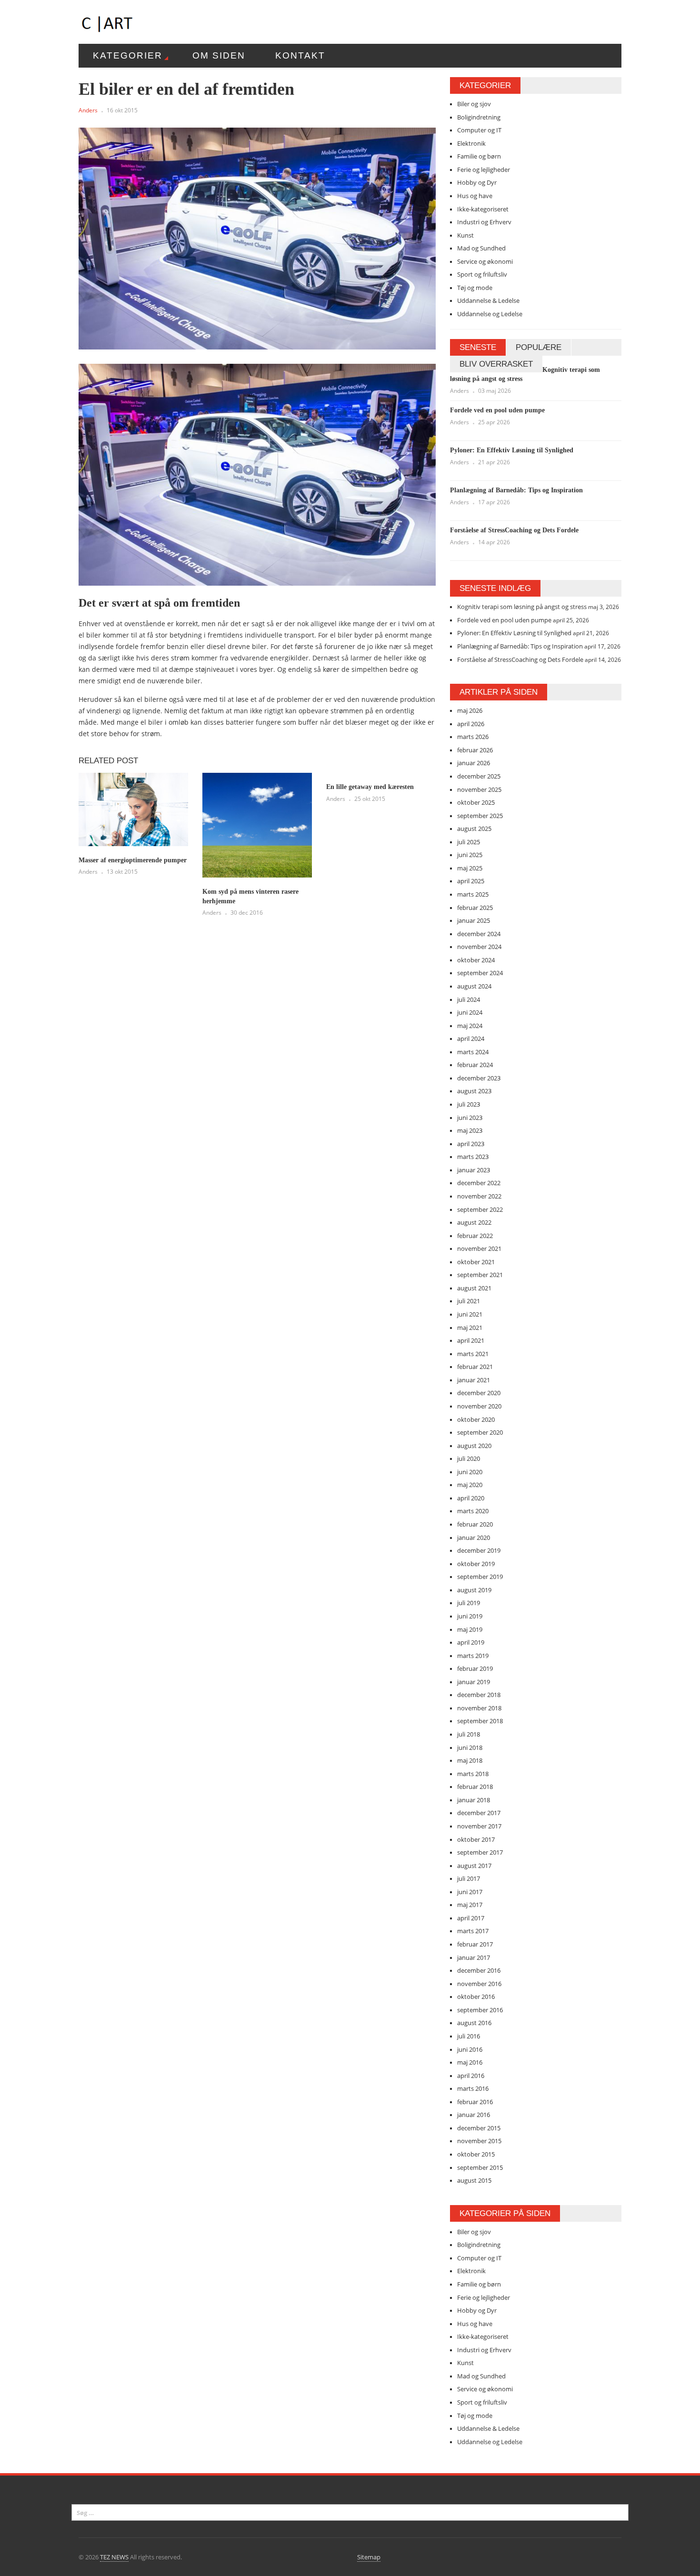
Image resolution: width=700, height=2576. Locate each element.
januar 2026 (474, 763)
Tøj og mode (475, 288)
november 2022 (479, 1196)
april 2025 (471, 881)
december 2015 (479, 2128)
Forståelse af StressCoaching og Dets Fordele (514, 530)
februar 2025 (475, 908)
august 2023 (474, 1091)
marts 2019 (473, 1656)
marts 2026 (473, 737)
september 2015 (480, 2167)
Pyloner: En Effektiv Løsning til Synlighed (512, 450)
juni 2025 (470, 855)
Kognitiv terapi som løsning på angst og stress (522, 607)
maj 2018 (470, 1760)
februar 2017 (475, 1944)
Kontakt (300, 55)
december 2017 (479, 1813)
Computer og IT (479, 130)
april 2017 (471, 1918)
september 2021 (480, 1275)
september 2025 (480, 816)
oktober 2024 (476, 960)
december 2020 (479, 1393)
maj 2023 (470, 1130)
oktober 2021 (476, 1262)
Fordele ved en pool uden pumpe (497, 410)
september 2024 (480, 973)
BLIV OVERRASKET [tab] (496, 364)
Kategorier (128, 55)
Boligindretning (479, 117)
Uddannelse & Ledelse (488, 300)
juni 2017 (470, 1892)
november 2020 (479, 1406)
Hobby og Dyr (477, 182)
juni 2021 (470, 1314)
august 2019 (474, 1590)
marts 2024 (473, 1052)
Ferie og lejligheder (484, 170)
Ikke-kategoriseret (483, 209)
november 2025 (479, 789)
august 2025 (474, 829)
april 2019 (471, 1642)
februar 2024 (475, 1065)
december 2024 (479, 934)
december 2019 (479, 1550)
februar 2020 (475, 1524)
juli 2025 (469, 842)
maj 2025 (470, 868)
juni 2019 (470, 1616)
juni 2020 (470, 1472)
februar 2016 (475, 2102)
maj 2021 (470, 1328)
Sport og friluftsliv (482, 274)
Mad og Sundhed (481, 248)
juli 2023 (469, 1104)
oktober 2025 (476, 802)
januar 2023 (474, 1170)
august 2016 (474, 2023)
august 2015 (474, 2180)
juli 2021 (469, 1301)
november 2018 (479, 1708)
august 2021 (474, 1288)
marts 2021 (473, 1354)
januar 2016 (474, 2115)
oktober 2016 (476, 1997)
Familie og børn (479, 156)
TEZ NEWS (114, 2557)
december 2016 (479, 1970)
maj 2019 (470, 1629)
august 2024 (474, 986)
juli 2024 (469, 999)
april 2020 (471, 1498)
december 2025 (479, 776)
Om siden (219, 55)
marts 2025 (473, 894)
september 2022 (480, 1209)
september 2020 (480, 1432)
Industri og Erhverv (484, 222)
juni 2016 (470, 2049)
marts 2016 (473, 2088)
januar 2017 (474, 1957)
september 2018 (480, 1721)
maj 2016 (470, 2062)
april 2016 (471, 2076)
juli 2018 (469, 1734)
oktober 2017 (476, 1839)
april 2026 (471, 724)
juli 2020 (469, 1458)
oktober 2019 (476, 1564)
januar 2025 (474, 920)
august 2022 (474, 1222)
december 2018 (479, 1695)
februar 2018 (475, 1787)
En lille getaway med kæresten (370, 787)
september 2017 (480, 1852)
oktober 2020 (476, 1419)
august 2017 (474, 1866)
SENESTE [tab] (478, 347)
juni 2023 (470, 1118)
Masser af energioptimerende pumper (133, 860)
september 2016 (480, 2010)
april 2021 (471, 1340)
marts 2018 (473, 1774)
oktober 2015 (476, 2154)
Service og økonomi (485, 261)
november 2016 (479, 1984)
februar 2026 (475, 750)
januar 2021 (474, 1380)
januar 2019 (474, 1682)
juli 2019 (469, 1603)
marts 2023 (473, 1157)
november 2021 (479, 1248)
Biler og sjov (474, 104)
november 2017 (479, 1826)
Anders (88, 110)
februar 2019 (475, 1668)
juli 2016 (469, 2036)
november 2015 (479, 2141)
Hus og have (475, 196)
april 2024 (471, 1038)
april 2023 (471, 1144)
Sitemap (369, 2557)
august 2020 (474, 1446)
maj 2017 (470, 1905)
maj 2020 (470, 1485)
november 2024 (479, 947)
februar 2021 (475, 1367)
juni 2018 (470, 1747)
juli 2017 (469, 1878)
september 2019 (480, 1577)
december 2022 (479, 1183)
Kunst (465, 235)
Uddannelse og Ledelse (490, 314)
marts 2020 (473, 1511)
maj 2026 (470, 710)
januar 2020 (474, 1538)
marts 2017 (473, 1931)
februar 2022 (475, 1236)
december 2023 (479, 1078)
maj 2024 (470, 1026)
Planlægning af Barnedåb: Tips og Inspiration (516, 490)
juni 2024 (470, 1012)
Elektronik (471, 143)
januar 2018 (474, 1800)
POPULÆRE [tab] (539, 347)
